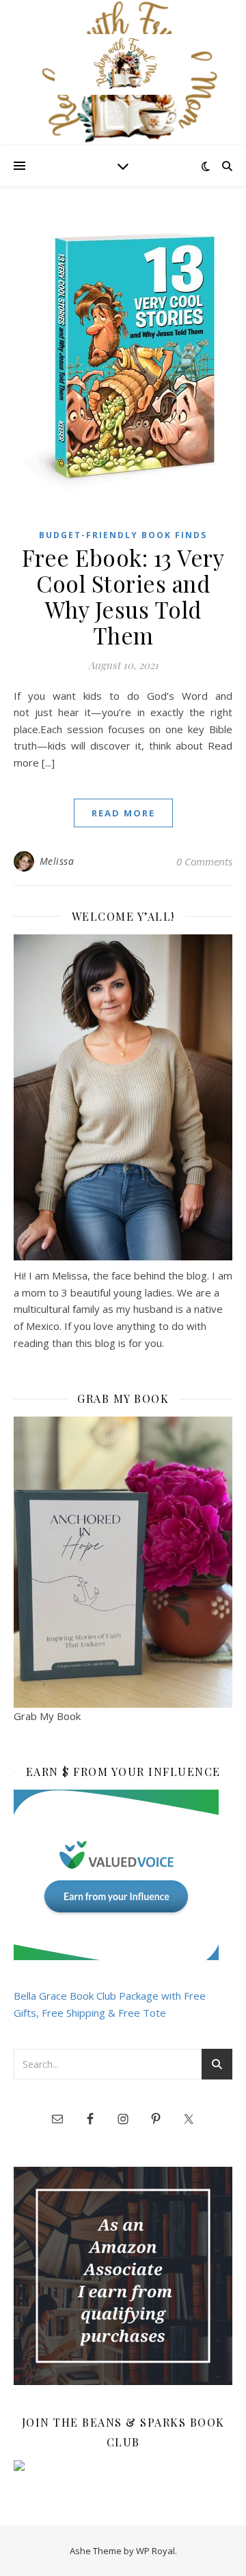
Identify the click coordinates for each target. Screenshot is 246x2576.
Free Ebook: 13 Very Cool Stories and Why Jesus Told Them (123, 596)
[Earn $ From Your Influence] (123, 1875)
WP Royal (155, 2551)
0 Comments (204, 861)
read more (123, 813)
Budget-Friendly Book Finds (123, 535)
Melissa (57, 861)
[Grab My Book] (123, 1562)
